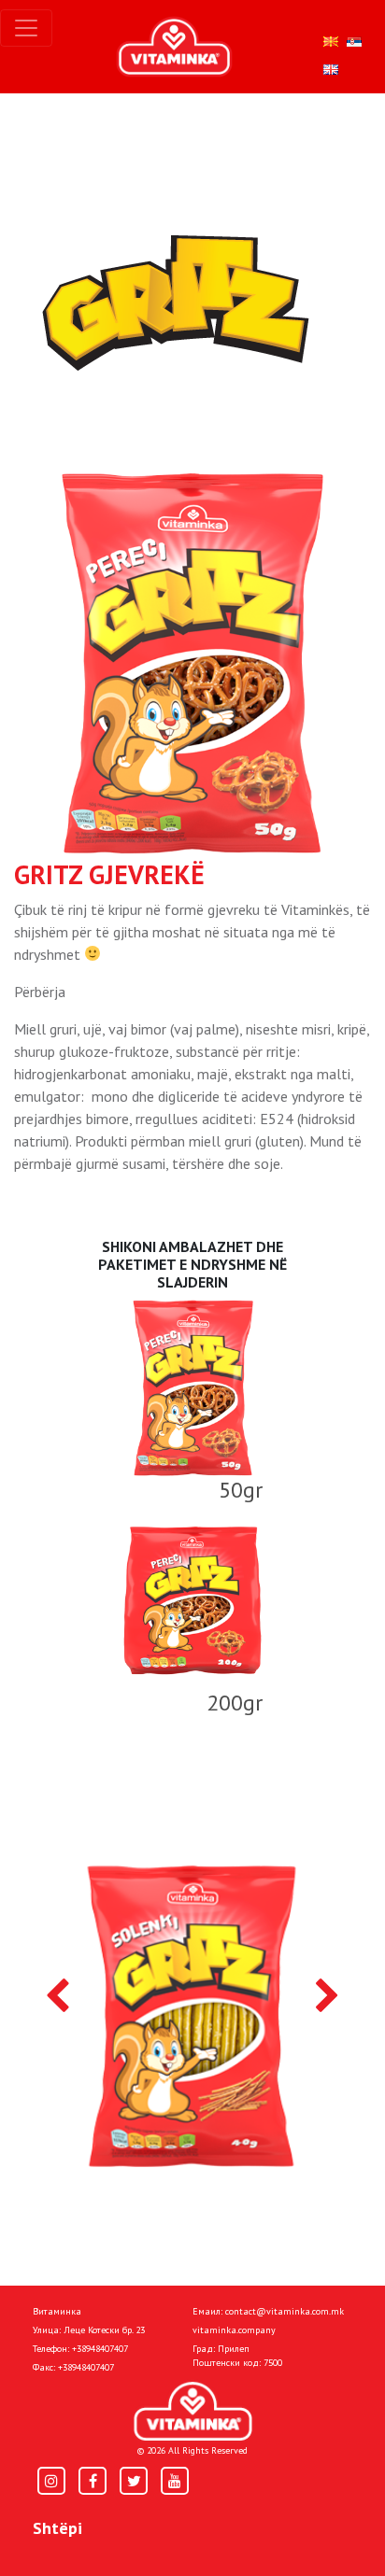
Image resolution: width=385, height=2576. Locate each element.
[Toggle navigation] (26, 28)
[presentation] (57, 1997)
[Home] (193, 2411)
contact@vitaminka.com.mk (285, 2311)
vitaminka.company (234, 2330)
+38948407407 (100, 2349)
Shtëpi (57, 2528)
